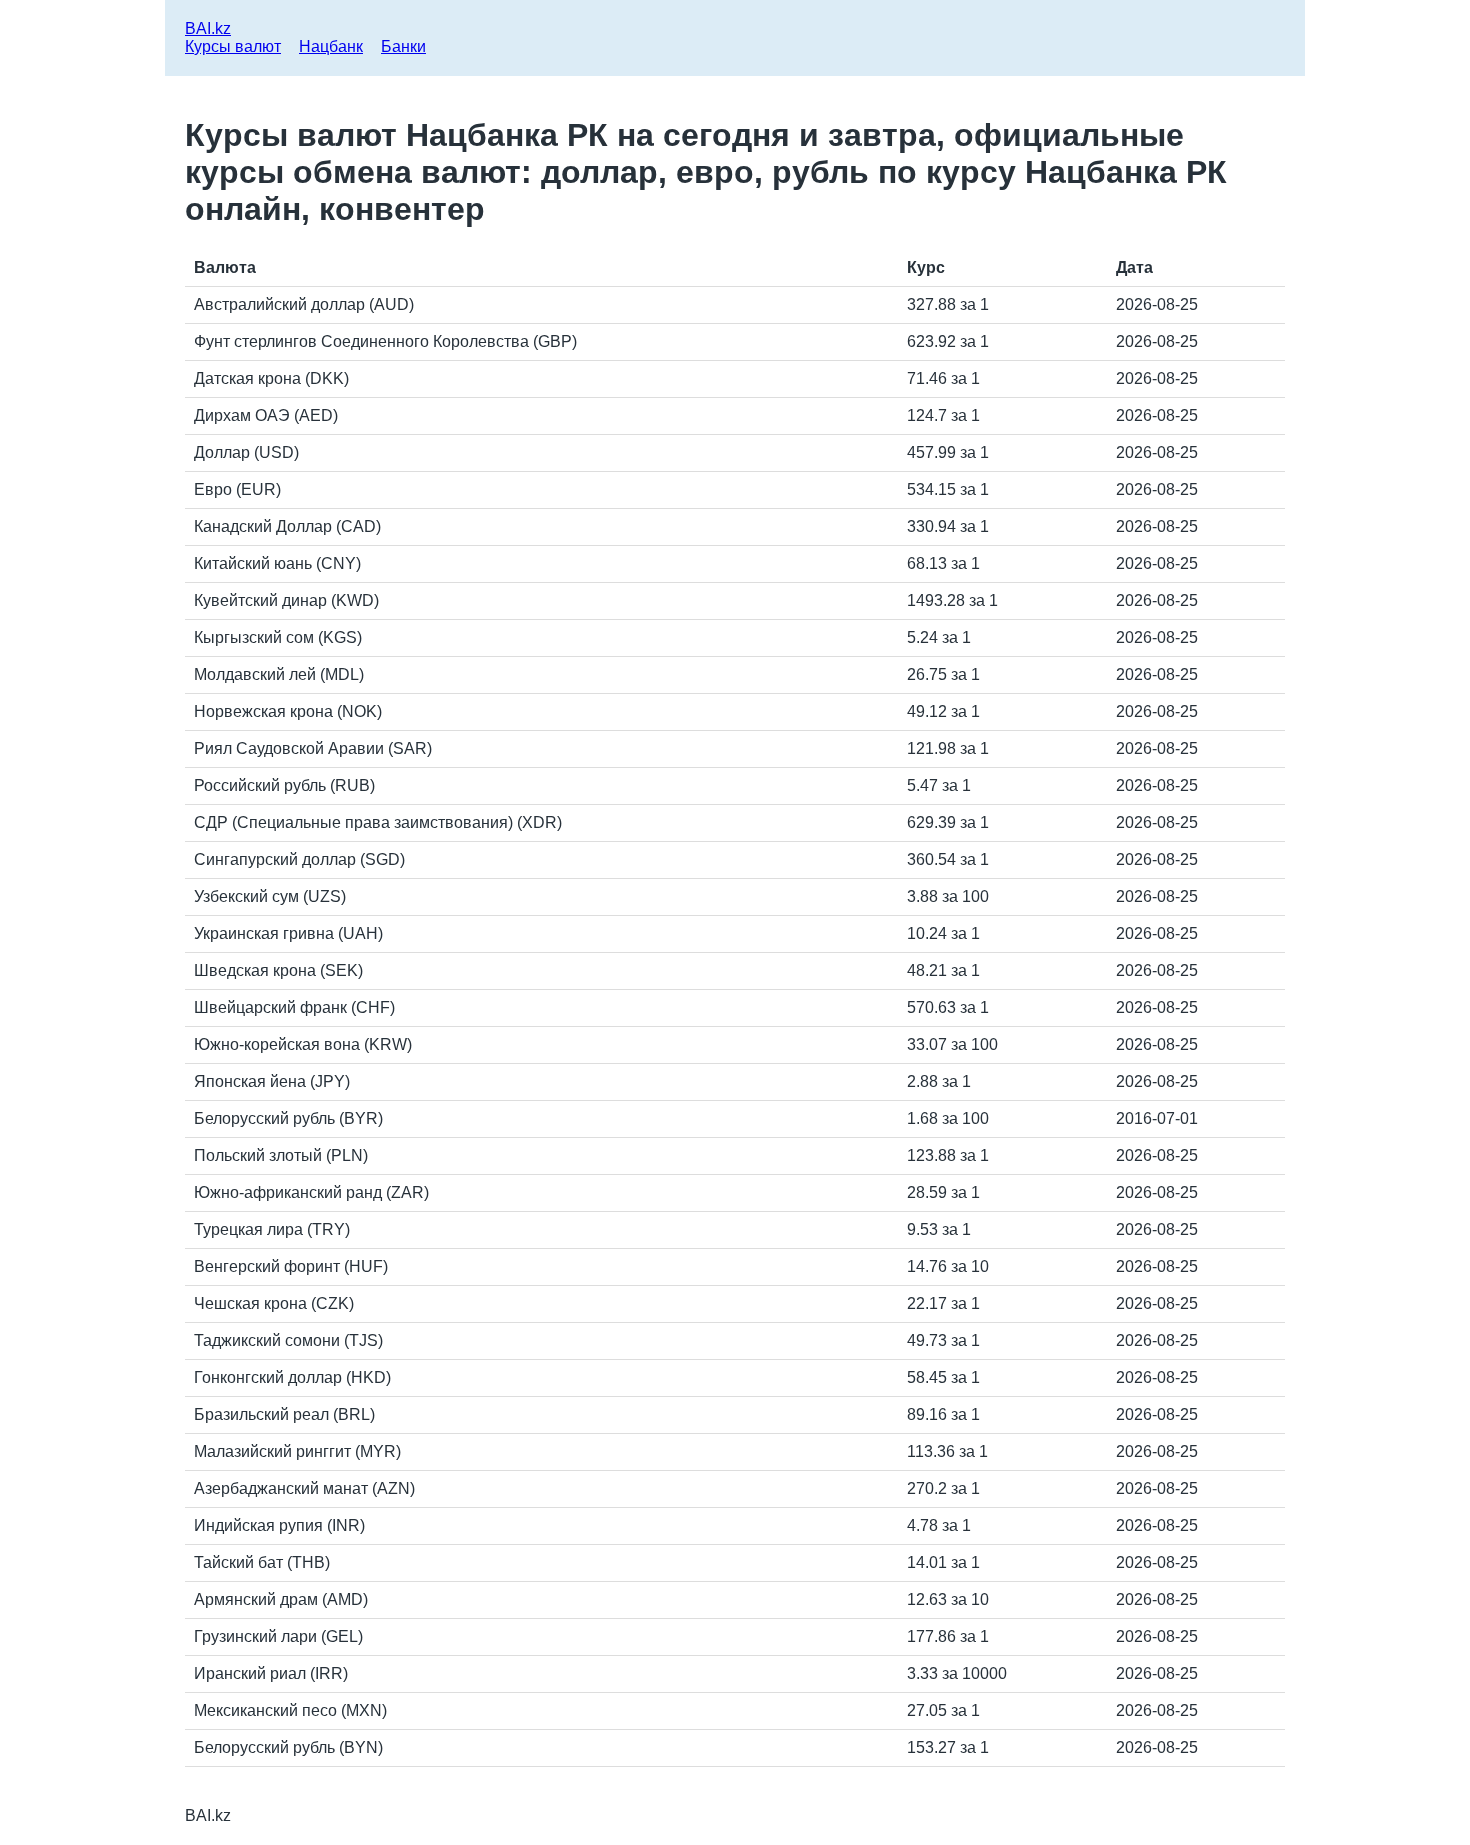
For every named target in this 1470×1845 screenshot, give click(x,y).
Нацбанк (331, 46)
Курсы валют (233, 46)
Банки (403, 46)
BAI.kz (208, 28)
